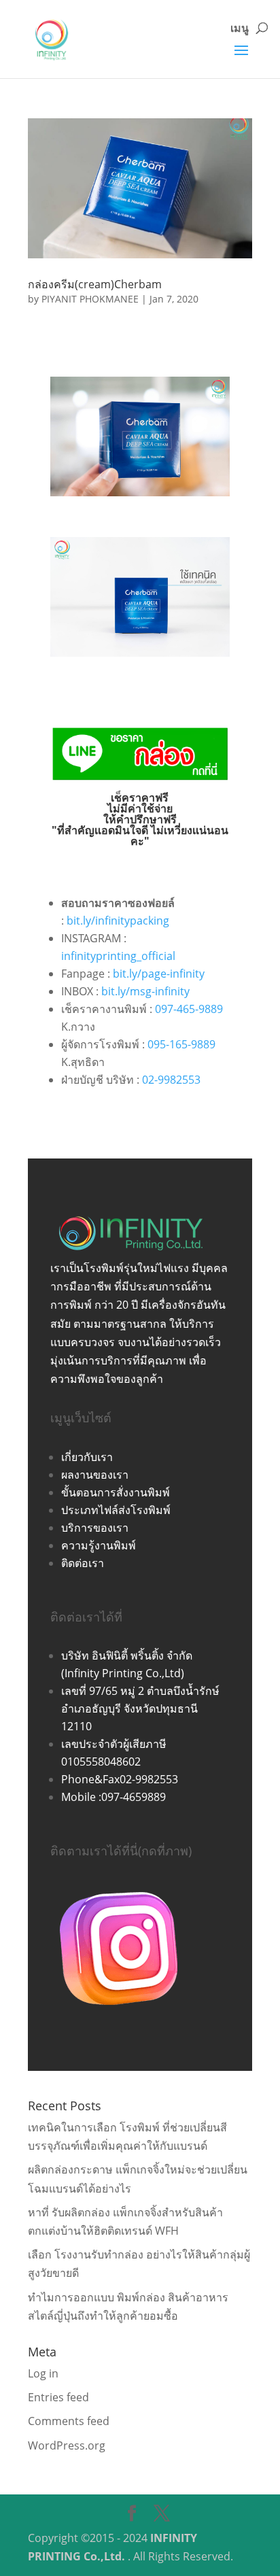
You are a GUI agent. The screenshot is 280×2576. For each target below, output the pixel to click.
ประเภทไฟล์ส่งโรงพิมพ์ (116, 1510)
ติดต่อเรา (83, 1563)
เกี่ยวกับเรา (87, 1457)
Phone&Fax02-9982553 (120, 1779)
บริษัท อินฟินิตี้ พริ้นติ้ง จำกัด (127, 1655)
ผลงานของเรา (95, 1475)
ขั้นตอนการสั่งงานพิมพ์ (116, 1492)
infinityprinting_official (118, 956)
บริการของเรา (95, 1528)
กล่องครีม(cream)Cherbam (95, 284)
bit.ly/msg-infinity (145, 991)
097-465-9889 (189, 1009)
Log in (43, 2373)
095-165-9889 (181, 1044)
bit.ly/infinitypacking (118, 921)
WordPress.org (67, 2445)
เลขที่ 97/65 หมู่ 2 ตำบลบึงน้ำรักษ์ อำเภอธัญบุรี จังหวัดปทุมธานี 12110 (140, 1708)
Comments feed (69, 2421)
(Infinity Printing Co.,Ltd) (123, 1673)
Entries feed (58, 2397)
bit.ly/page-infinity (159, 974)
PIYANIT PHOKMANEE (90, 299)
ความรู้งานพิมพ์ (99, 1545)
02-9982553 (171, 1080)
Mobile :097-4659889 (113, 1797)
